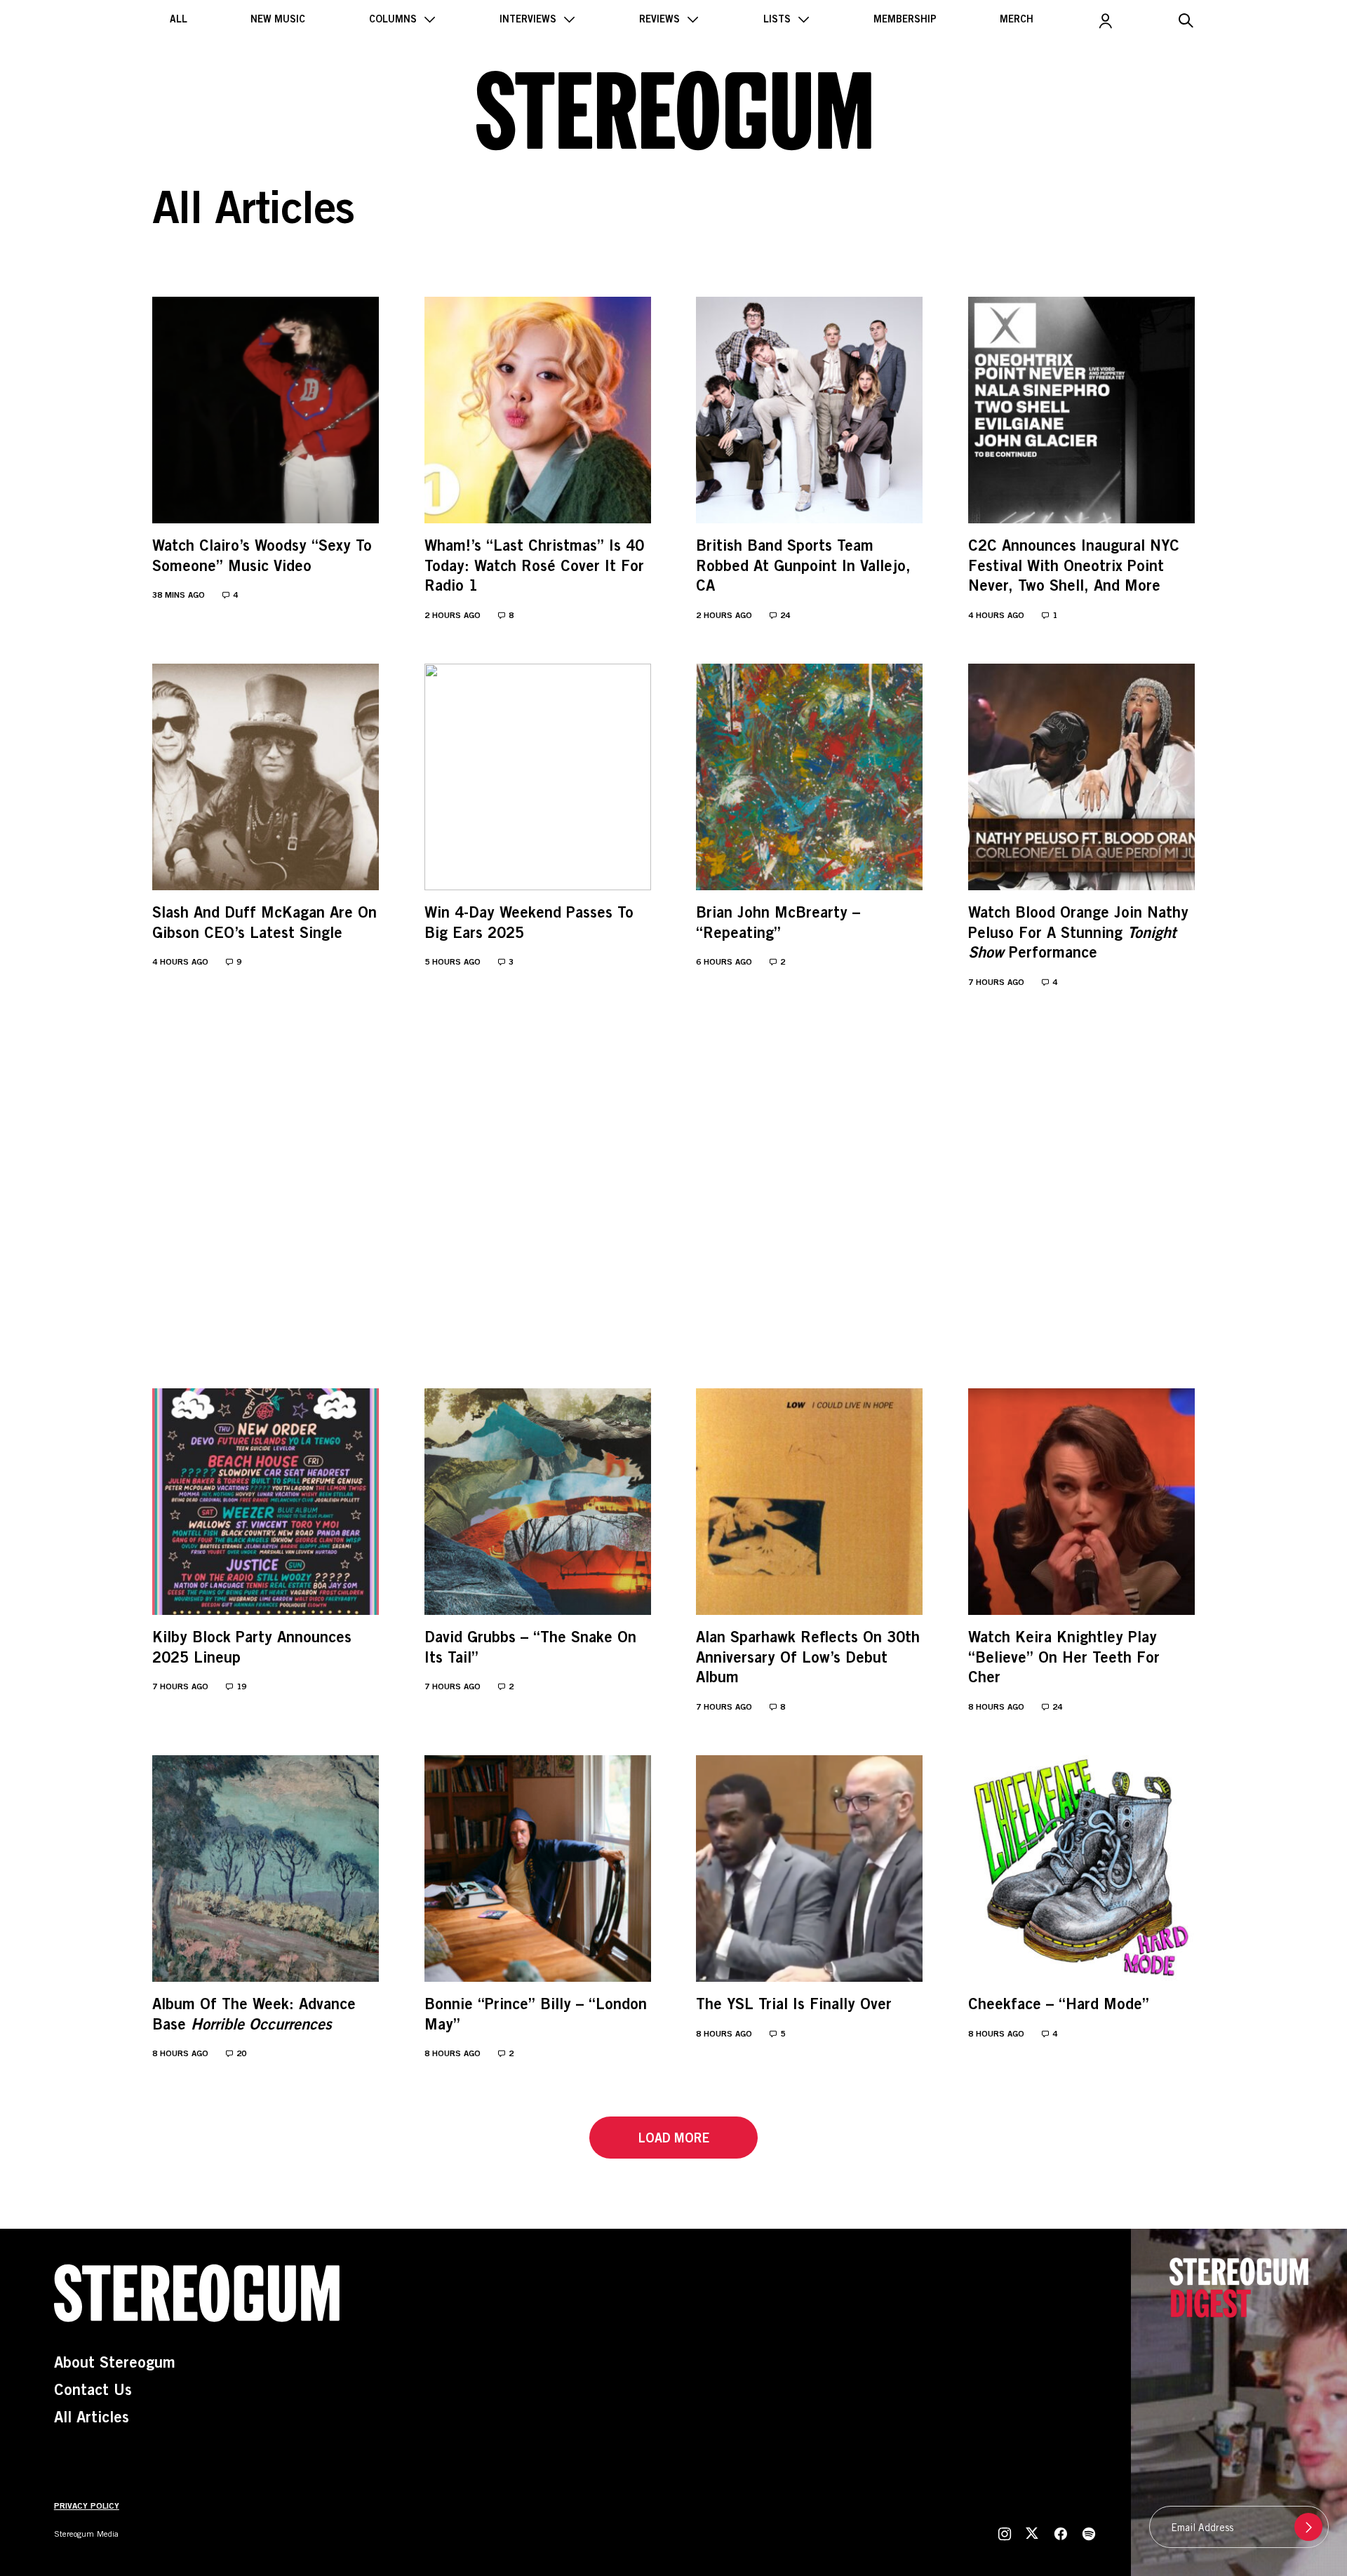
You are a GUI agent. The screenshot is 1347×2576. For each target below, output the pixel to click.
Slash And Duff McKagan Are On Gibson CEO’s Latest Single (264, 924)
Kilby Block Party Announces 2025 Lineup (252, 1649)
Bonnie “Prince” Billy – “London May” (536, 2016)
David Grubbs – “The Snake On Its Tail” (530, 1649)
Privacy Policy (87, 2507)
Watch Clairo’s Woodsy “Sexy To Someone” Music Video (262, 557)
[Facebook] (1061, 2534)
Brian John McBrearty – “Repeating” (778, 924)
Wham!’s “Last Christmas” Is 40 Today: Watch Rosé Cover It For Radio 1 (534, 567)
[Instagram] (1006, 2534)
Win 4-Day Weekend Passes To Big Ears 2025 (529, 924)
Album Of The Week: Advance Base (254, 2016)
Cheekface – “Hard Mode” (1059, 2006)
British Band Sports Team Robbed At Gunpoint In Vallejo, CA (803, 567)
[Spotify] (1087, 2534)
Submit (1308, 2527)
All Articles (92, 2419)
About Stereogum (115, 2364)
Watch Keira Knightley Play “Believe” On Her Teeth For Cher (1064, 1659)
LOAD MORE (674, 2140)
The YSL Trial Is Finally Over (794, 2006)
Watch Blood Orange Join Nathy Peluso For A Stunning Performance (1078, 934)
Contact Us (93, 2391)
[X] (1033, 2534)
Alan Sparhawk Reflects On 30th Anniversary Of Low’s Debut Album (808, 1659)
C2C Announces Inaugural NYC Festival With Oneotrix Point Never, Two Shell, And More (1074, 567)
